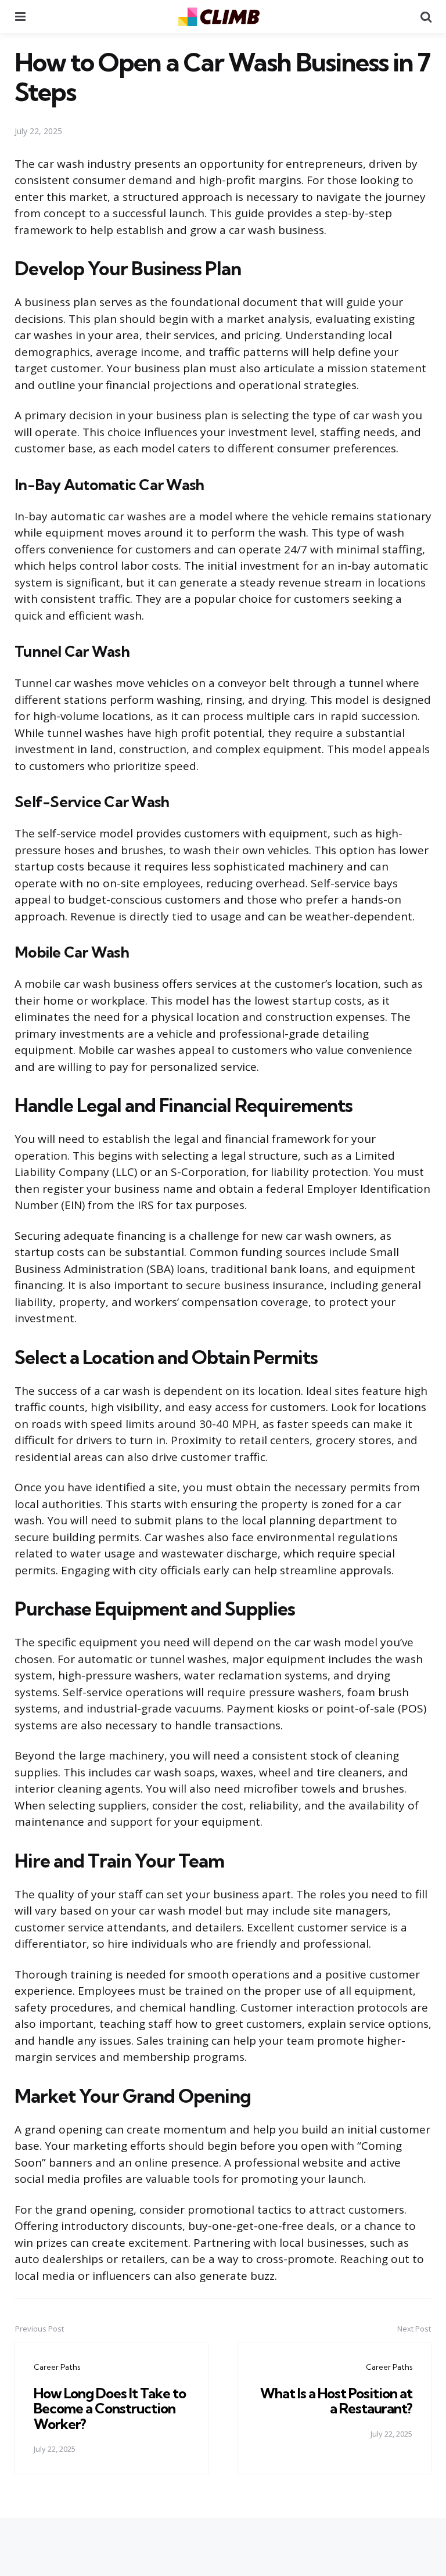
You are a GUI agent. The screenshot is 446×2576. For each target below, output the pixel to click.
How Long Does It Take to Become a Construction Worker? (110, 2408)
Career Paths (57, 2367)
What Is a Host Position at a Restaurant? (336, 2401)
